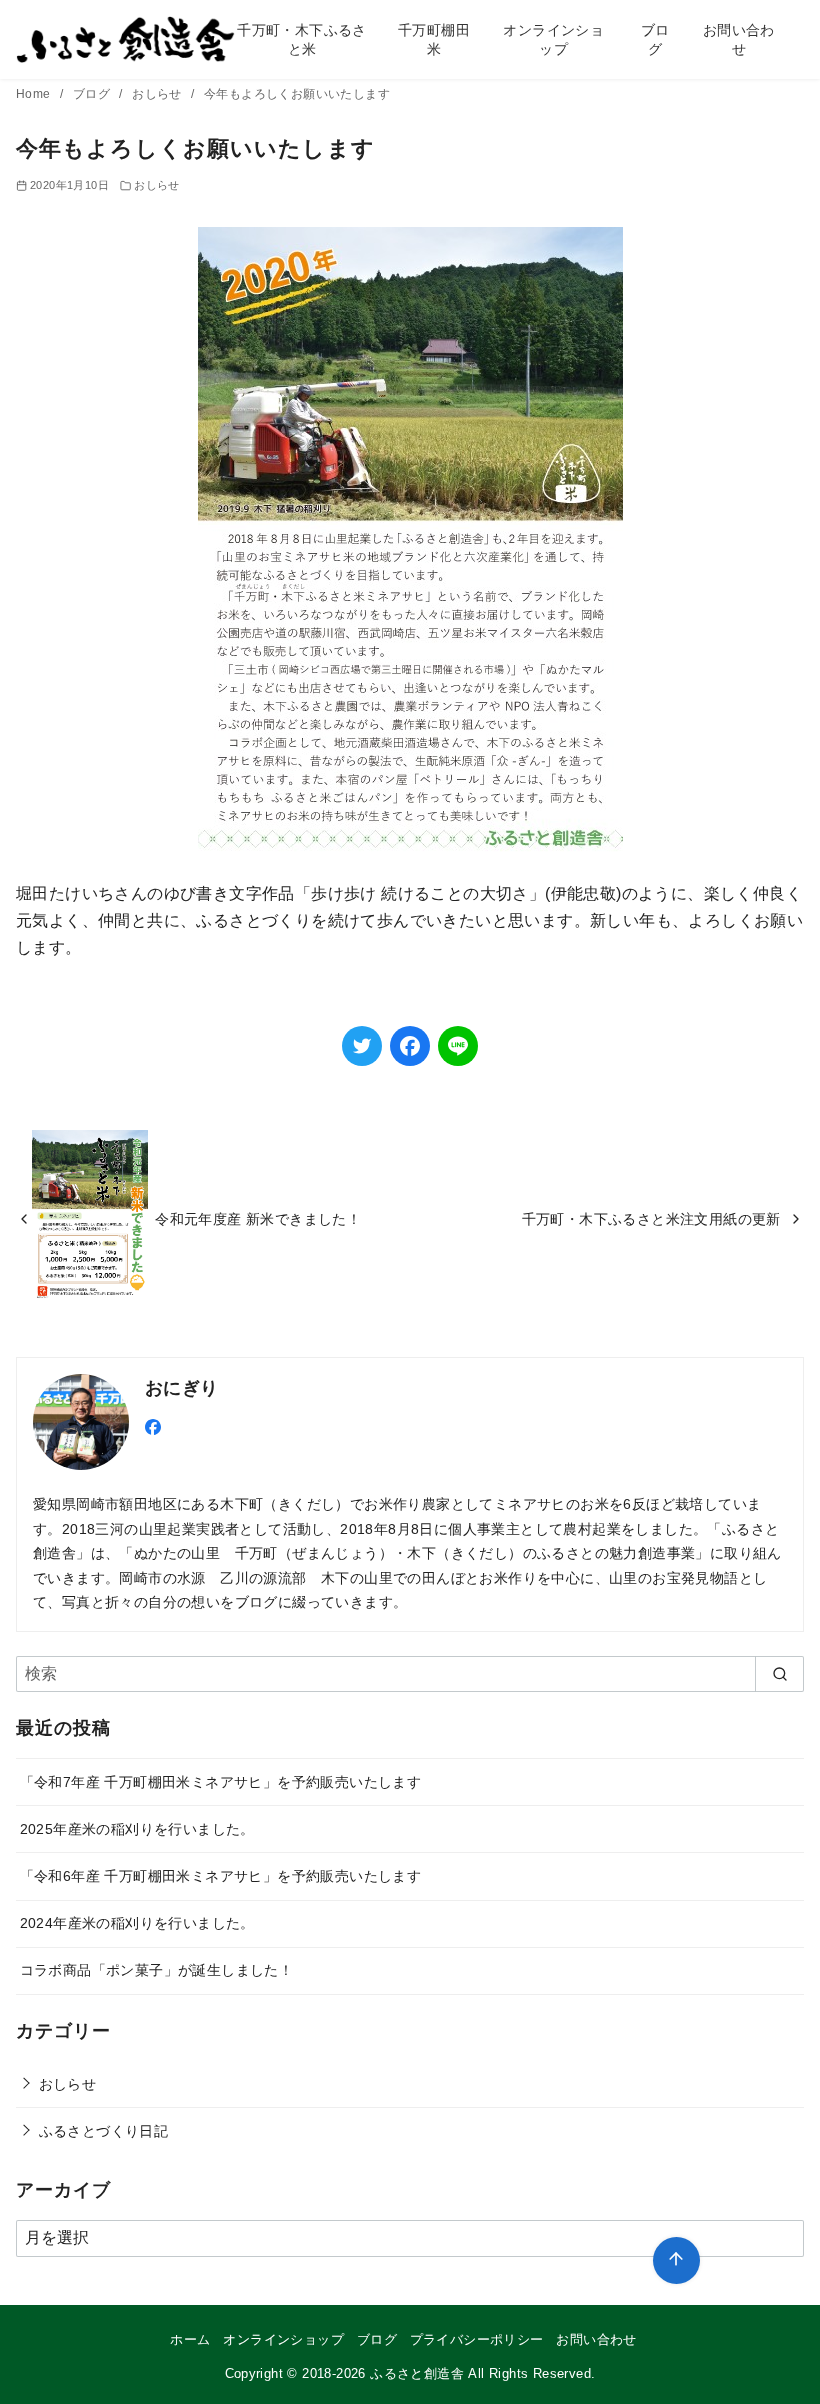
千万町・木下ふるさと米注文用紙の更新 (651, 1219)
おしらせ (158, 94)
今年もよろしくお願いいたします (297, 94)
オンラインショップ (553, 39)
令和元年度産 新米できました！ (258, 1219)
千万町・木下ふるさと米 (302, 39)
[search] (779, 1674)
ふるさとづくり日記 (104, 2131)
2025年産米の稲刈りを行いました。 (137, 1829)
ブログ (655, 39)
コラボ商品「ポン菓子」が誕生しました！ (157, 1970)
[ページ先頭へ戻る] (676, 2260)
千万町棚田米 (434, 39)
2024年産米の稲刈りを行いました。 (137, 1923)
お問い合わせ (739, 39)
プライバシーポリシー (477, 2339)
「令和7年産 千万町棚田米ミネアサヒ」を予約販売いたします (221, 1782)
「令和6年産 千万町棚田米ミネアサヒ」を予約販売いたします (221, 1876)
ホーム (190, 2339)
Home (35, 94)
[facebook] (153, 1425)
